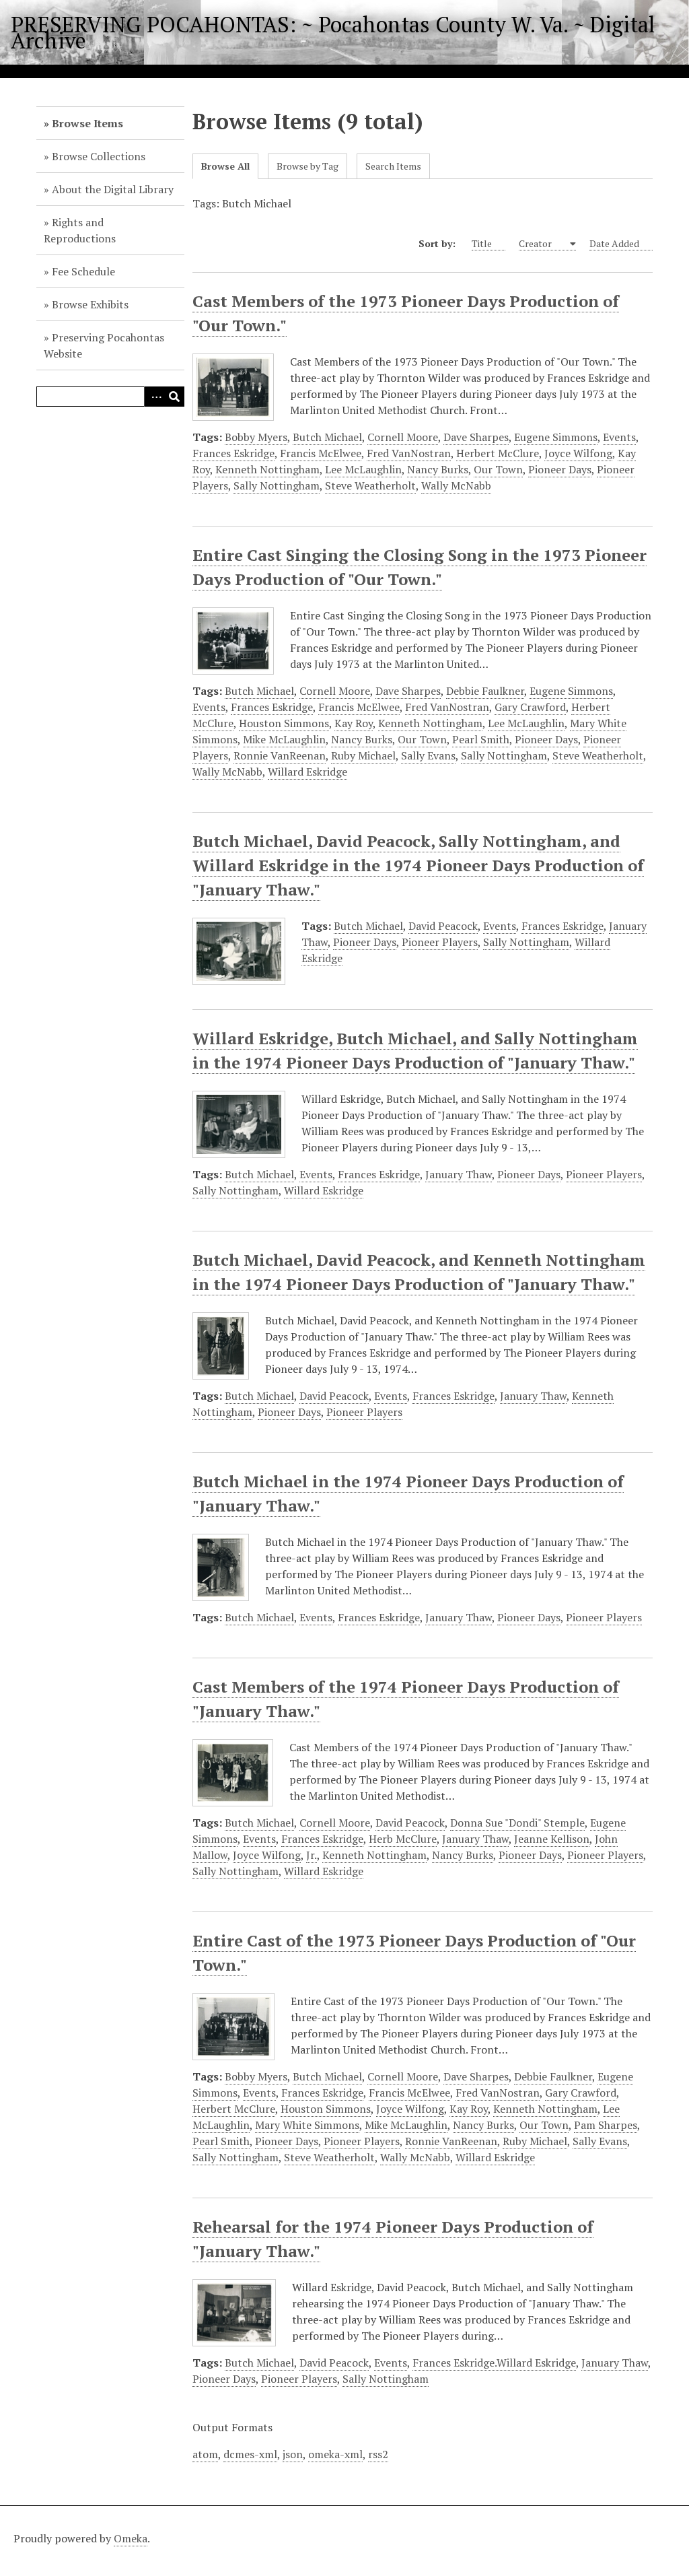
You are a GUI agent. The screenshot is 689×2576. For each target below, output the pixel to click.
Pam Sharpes (606, 2125)
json (293, 2454)
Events (619, 437)
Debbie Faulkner (485, 691)
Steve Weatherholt (370, 485)
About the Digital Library (113, 189)
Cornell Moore (403, 437)
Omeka (131, 2538)
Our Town (498, 469)
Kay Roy (354, 723)
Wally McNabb (456, 485)
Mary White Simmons (307, 2125)
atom (205, 2454)
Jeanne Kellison (552, 1839)
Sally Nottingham (277, 485)
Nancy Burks (438, 469)
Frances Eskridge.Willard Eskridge (494, 2363)
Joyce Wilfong (578, 453)
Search (174, 397)
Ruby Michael (363, 755)
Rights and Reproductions (80, 230)
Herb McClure (403, 1839)
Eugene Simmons (556, 437)
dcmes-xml (250, 2454)
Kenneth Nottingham (267, 469)
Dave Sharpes (476, 437)
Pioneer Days (560, 469)
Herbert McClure (498, 453)
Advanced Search (154, 397)
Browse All (225, 166)
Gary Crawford (530, 707)
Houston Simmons (284, 723)
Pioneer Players (440, 942)
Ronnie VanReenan (280, 755)
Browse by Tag (307, 166)
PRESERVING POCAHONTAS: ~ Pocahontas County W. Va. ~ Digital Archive (333, 32)
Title (482, 243)
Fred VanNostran (409, 453)
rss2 (378, 2454)
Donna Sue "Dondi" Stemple (517, 1823)
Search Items (393, 166)
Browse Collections (99, 156)
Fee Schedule (83, 271)
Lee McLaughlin (363, 469)
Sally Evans (428, 755)
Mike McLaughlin (284, 739)
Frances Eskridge (233, 453)
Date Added (614, 243)
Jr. (312, 1855)
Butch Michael (327, 437)
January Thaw (459, 1174)
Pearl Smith (481, 739)
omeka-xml (335, 2454)
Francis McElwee (321, 453)
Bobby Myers (256, 437)
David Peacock (443, 926)
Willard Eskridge (307, 772)
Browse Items (87, 123)
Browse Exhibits (90, 304)
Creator (536, 243)
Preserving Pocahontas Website (104, 345)
